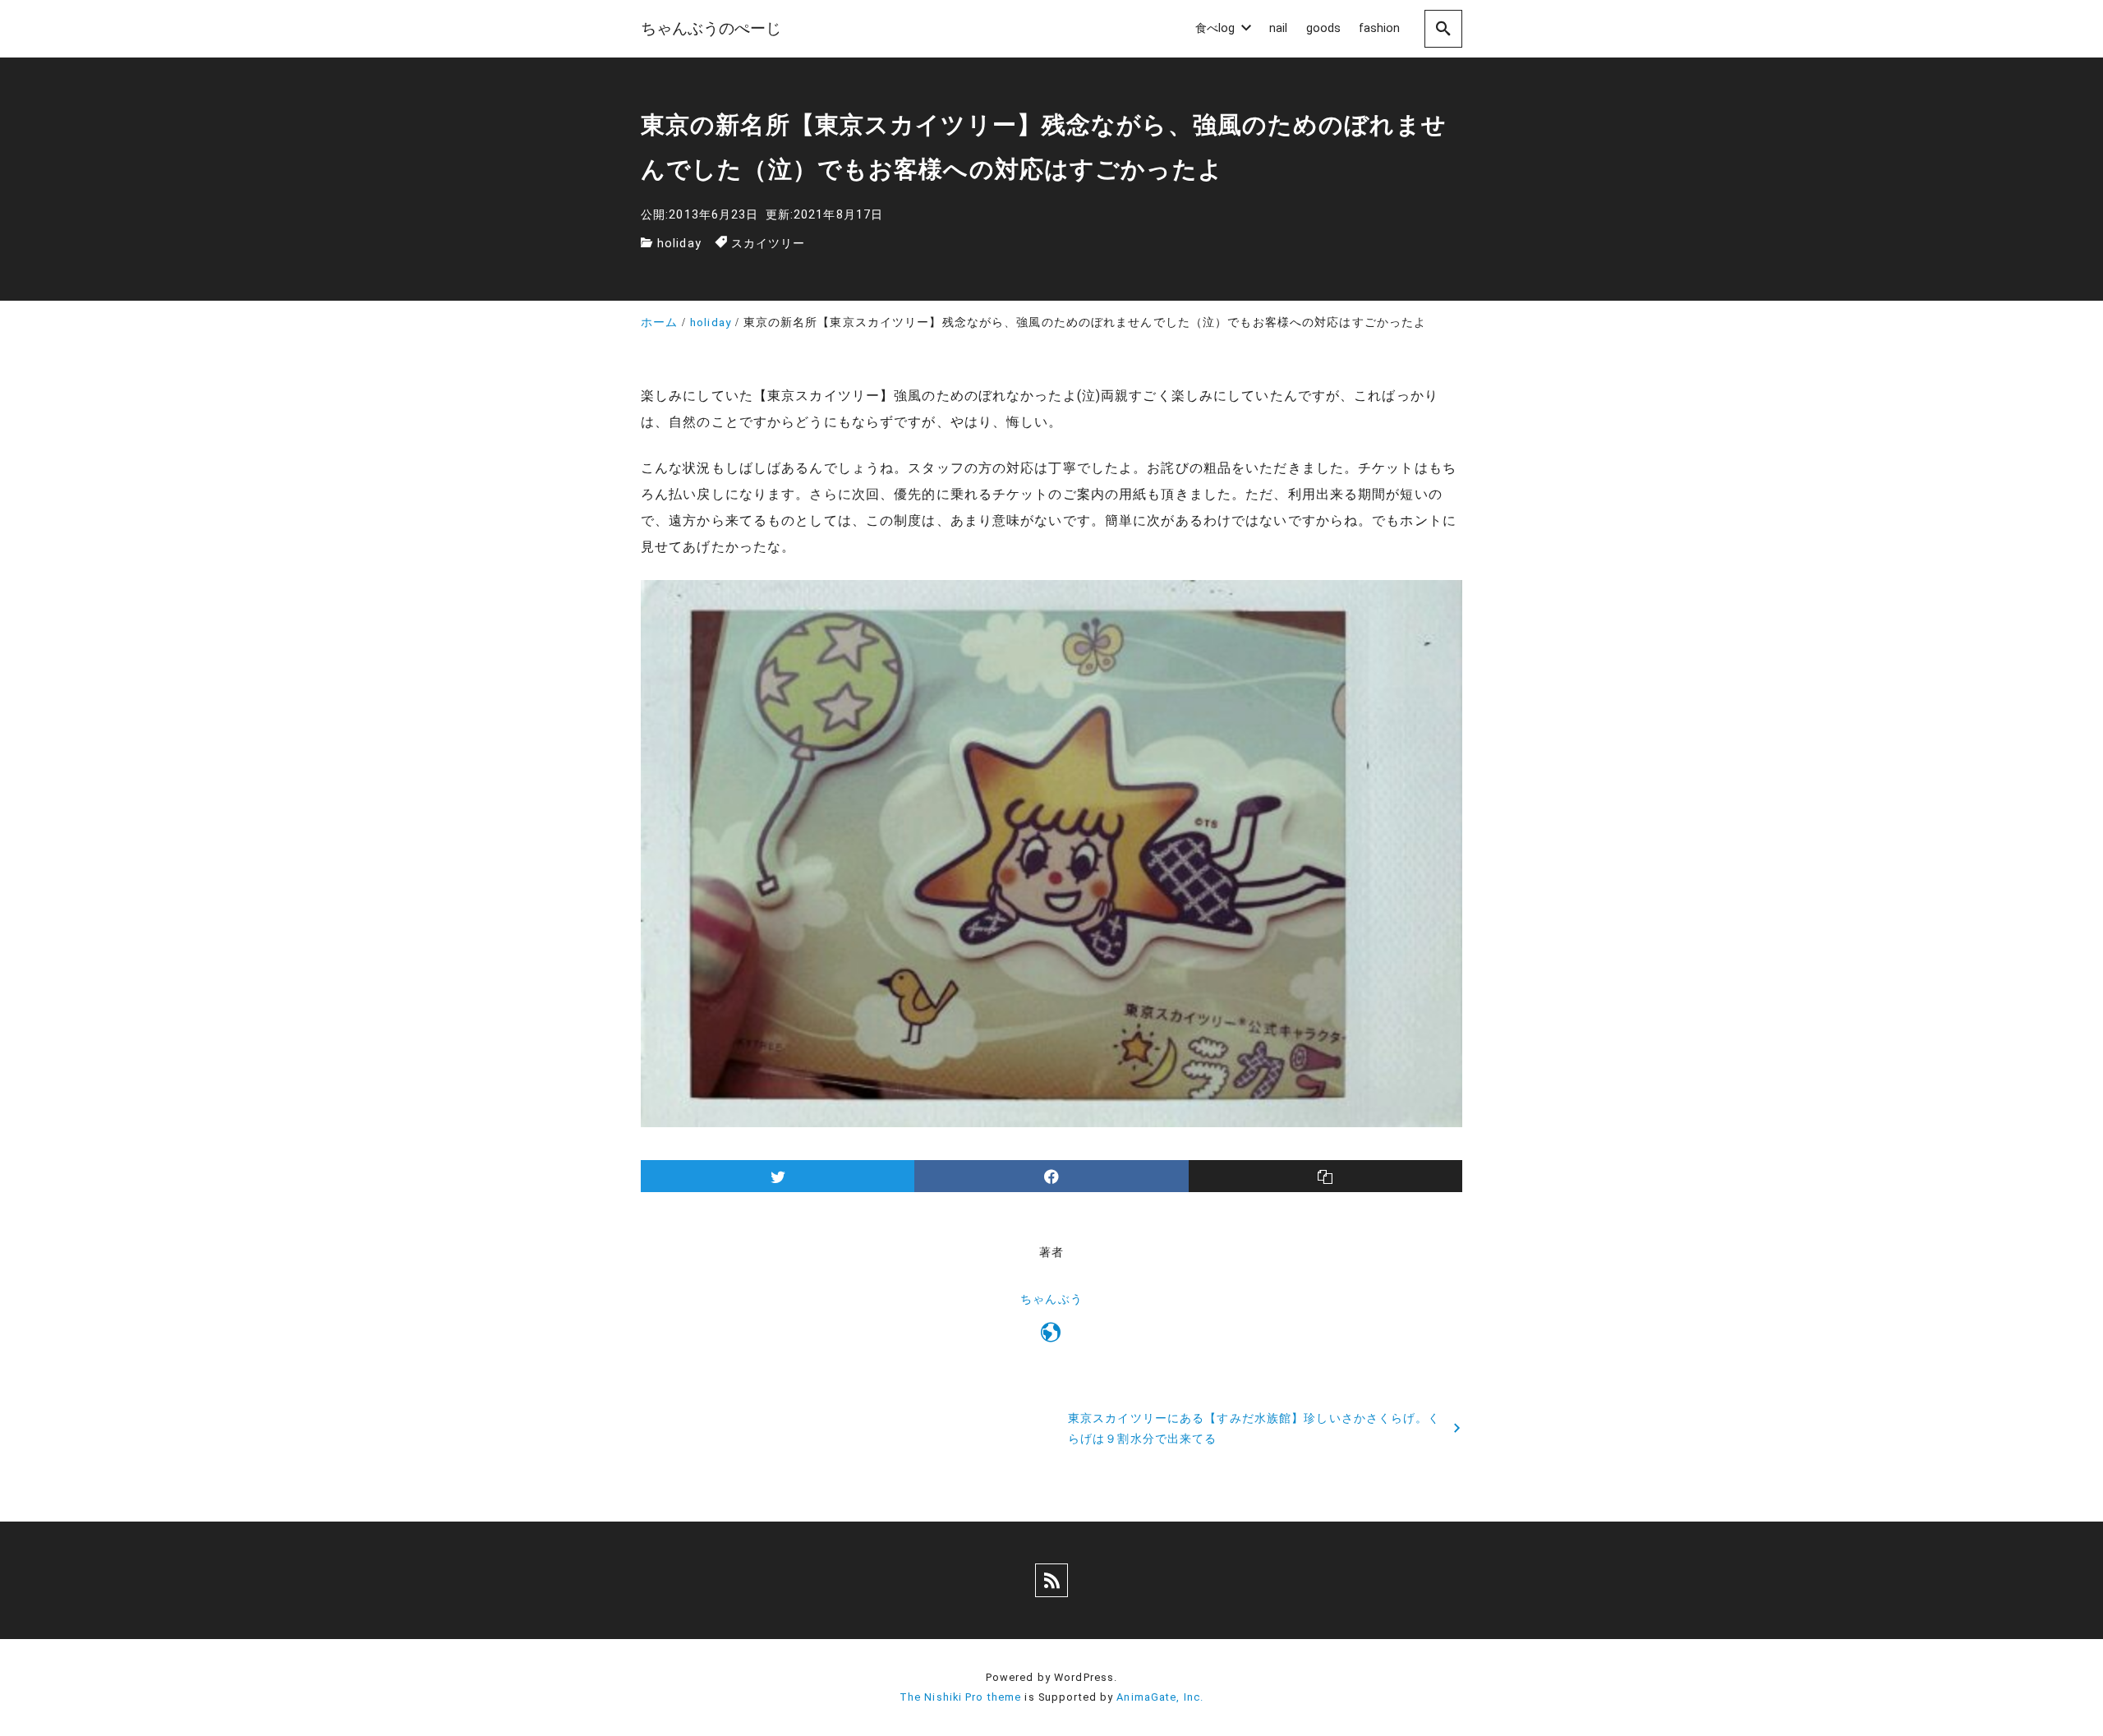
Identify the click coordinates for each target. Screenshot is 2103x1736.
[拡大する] (1441, 601)
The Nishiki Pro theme (961, 1697)
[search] (1443, 28)
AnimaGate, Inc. (1160, 1697)
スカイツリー (768, 244)
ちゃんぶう (1051, 1299)
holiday (679, 244)
